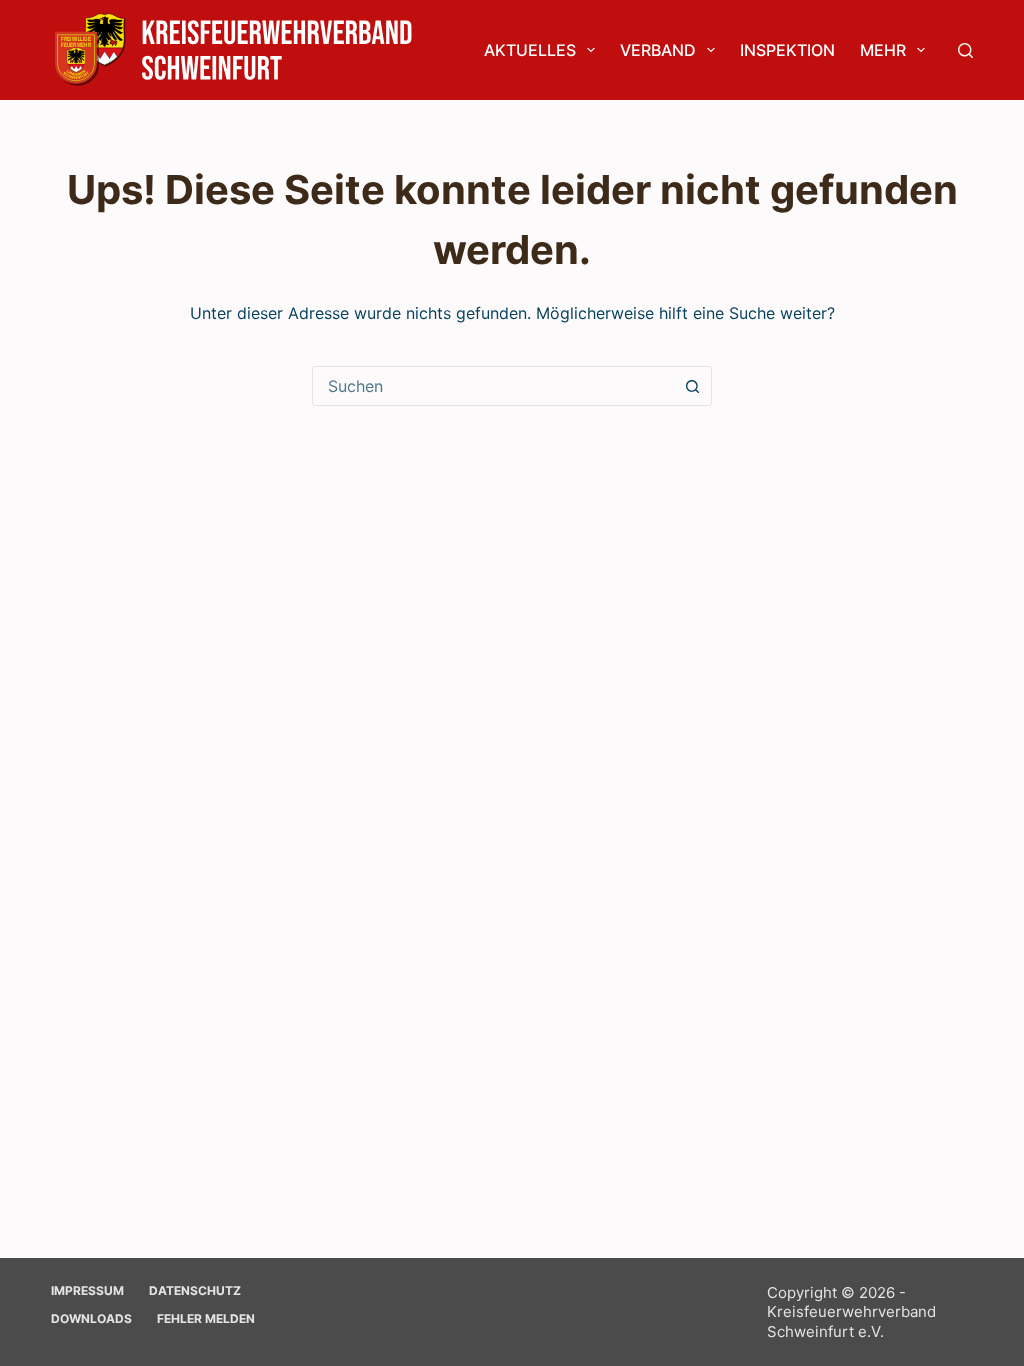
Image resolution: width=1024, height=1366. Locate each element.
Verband (658, 50)
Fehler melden (206, 1318)
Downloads (91, 1318)
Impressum (87, 1290)
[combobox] (493, 386)
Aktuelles (530, 50)
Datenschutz (195, 1290)
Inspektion (787, 50)
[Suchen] (965, 50)
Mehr (883, 50)
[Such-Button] (692, 386)
